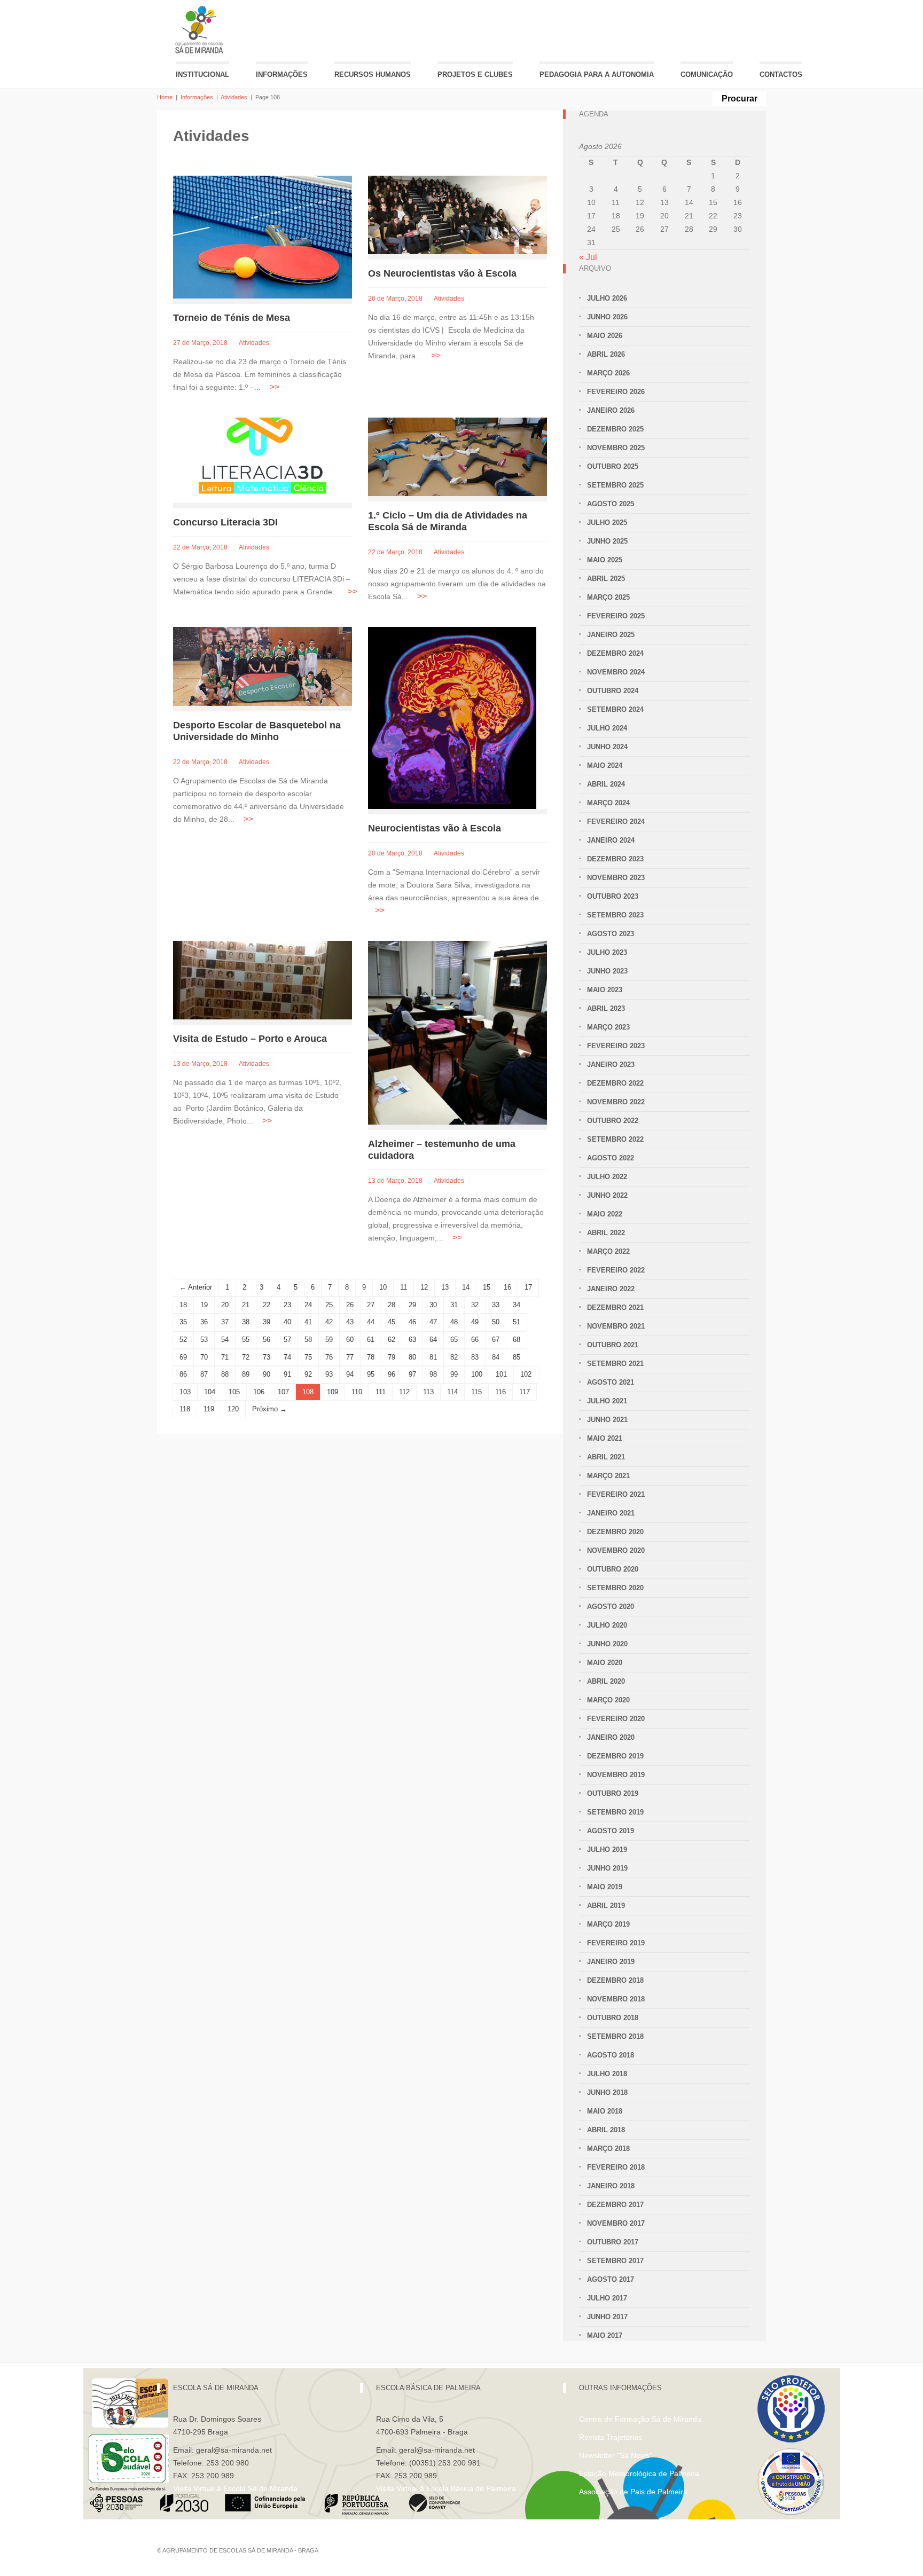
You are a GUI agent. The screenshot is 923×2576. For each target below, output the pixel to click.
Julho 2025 (607, 523)
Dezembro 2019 (615, 1756)
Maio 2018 (605, 2111)
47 (433, 1322)
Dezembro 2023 (615, 859)
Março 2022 (608, 1251)
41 (308, 1322)
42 (329, 1322)
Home (165, 97)
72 (246, 1357)
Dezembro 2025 (615, 429)
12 (424, 1287)
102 (526, 1374)
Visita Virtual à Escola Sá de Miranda (235, 2488)
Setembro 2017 (615, 2261)
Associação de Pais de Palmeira (633, 2492)
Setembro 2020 (615, 1588)
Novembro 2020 (616, 1550)
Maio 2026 (605, 336)
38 (246, 1322)
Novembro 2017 (616, 2223)
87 (204, 1374)
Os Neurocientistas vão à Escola (442, 273)
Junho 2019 (607, 1868)
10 (383, 1287)
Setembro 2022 (615, 1139)
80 (412, 1357)
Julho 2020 (607, 1625)
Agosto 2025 (611, 504)
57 (287, 1340)
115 (476, 1392)
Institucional (202, 74)
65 (454, 1340)
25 (329, 1305)
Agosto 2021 (611, 1382)
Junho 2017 (607, 2317)
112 (404, 1392)
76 (329, 1357)
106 (259, 1392)
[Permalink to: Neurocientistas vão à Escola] (452, 717)
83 (475, 1357)
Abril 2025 (606, 579)
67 (496, 1340)
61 (371, 1340)
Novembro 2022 (616, 1102)
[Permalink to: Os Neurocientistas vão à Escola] (457, 214)
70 (204, 1357)
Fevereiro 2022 (616, 1270)
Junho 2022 (607, 1195)
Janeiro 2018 (611, 2186)
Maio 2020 (605, 1663)
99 (454, 1374)
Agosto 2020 (611, 1607)
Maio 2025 (605, 560)
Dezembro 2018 (615, 1980)
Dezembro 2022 (615, 1083)
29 (412, 1305)
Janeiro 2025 (611, 635)
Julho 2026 (607, 298)
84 (496, 1357)
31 (454, 1305)
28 (392, 1305)
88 (225, 1374)
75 (308, 1357)
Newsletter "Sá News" (616, 2455)
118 (185, 1409)
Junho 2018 (607, 2092)
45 (392, 1322)
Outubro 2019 (613, 1793)
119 (209, 1409)
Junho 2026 (607, 317)
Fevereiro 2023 (616, 1046)
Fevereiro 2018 (616, 2167)
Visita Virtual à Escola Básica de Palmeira (446, 2488)
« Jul (588, 257)
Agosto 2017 (611, 2279)
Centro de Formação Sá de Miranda (640, 2419)
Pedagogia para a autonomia (597, 74)
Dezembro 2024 (615, 653)
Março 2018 (608, 2149)
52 (183, 1340)
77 (350, 1357)
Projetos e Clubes (475, 74)
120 (233, 1409)
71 (225, 1357)
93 (329, 1374)
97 (412, 1374)
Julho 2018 (607, 2074)
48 (454, 1322)
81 (433, 1357)
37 (225, 1322)
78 (371, 1357)
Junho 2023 (607, 971)
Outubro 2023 (613, 896)
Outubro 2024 (613, 691)
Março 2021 (608, 1476)
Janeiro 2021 (611, 1513)
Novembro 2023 (616, 878)
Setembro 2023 (615, 915)
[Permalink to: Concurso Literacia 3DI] (263, 460)
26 (350, 1305)
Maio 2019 (605, 1887)
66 (475, 1340)
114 (452, 1392)
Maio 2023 (605, 990)
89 (246, 1374)
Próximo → (269, 1409)
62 (392, 1340)
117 (525, 1392)
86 (183, 1374)
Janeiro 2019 (611, 1962)
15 (487, 1287)
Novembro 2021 (616, 1326)
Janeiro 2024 (611, 840)
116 (500, 1392)
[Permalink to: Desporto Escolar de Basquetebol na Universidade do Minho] (263, 666)
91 (287, 1374)
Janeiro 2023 (611, 1065)
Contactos (781, 74)
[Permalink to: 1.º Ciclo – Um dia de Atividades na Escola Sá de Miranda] (457, 456)
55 (246, 1340)
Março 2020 (608, 1700)
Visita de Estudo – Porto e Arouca (250, 1039)
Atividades (234, 97)
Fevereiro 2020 (616, 1719)
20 (225, 1305)
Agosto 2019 (611, 1831)
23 (287, 1305)
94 (350, 1374)
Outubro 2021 (613, 1345)
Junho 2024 (607, 747)
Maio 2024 (605, 765)
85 (517, 1357)
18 (183, 1305)
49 (475, 1322)
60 (350, 1340)
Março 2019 (608, 1924)
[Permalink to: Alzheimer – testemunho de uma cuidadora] (457, 1032)
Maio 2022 (605, 1214)
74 (287, 1357)
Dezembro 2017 (615, 2205)
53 (204, 1340)
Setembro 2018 (615, 2036)
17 (528, 1287)
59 (329, 1340)
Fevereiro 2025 (616, 616)
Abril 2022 (606, 1233)
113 (428, 1392)
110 (357, 1392)
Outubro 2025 (613, 466)
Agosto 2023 (611, 934)
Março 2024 (608, 803)
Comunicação (707, 74)
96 (392, 1374)
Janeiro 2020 (611, 1737)
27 (371, 1305)
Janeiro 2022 (611, 1289)
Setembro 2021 (615, 1364)
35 (183, 1322)
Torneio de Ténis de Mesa (232, 318)
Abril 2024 (606, 784)
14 (466, 1287)
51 (517, 1322)
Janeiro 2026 (611, 410)
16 (507, 1287)
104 (210, 1392)
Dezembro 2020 (615, 1532)
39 (267, 1322)
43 (350, 1322)
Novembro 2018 (616, 1999)
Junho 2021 (607, 1420)
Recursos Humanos (373, 74)
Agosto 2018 (611, 2055)
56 (267, 1340)
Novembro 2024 (616, 672)
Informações (282, 74)
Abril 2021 (606, 1457)
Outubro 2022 (613, 1121)
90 (267, 1374)
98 (433, 1374)
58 (308, 1340)
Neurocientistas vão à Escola (435, 828)
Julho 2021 (607, 1401)
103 (185, 1392)
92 (308, 1374)
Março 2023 (608, 1027)
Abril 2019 (606, 1906)
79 (392, 1357)
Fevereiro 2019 (616, 1943)
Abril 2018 (606, 2130)
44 (371, 1322)
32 (475, 1305)
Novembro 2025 (616, 448)
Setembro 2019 (615, 1812)
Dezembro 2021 (615, 1307)
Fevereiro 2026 (616, 392)
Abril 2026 (606, 354)
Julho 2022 (607, 1177)
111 (381, 1392)
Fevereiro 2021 (616, 1494)
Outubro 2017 (613, 2242)
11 (404, 1287)
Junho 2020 (607, 1644)
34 (517, 1305)
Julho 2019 (607, 1849)
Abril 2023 (606, 1008)
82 (454, 1357)
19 (204, 1305)
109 (333, 1392)
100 (477, 1374)
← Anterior (196, 1287)
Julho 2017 (607, 2298)
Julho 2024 (607, 728)
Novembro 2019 (616, 1775)
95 (371, 1374)
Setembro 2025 (615, 485)
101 (501, 1374)
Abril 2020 (606, 1681)
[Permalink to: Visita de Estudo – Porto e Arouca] (263, 979)
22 (267, 1305)
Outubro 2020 (613, 1569)
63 (412, 1340)
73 (267, 1357)
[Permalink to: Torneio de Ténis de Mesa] (263, 236)
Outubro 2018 (613, 2018)
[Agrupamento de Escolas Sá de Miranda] (201, 30)
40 (287, 1322)
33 (496, 1305)
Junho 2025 (607, 541)
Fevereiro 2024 (616, 822)
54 (225, 1340)
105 (234, 1392)
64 (433, 1340)
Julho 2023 (607, 952)
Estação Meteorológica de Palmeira (639, 2473)
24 (308, 1305)
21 (246, 1305)
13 (445, 1287)
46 (412, 1322)
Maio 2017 (605, 2335)
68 (517, 1340)
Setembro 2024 (615, 709)
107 (283, 1392)
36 (204, 1322)
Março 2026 (608, 373)
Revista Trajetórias (611, 2437)
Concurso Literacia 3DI (225, 522)
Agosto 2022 (611, 1158)
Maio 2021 (605, 1438)
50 (496, 1322)
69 (183, 1357)
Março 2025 (608, 597)
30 (433, 1305)
